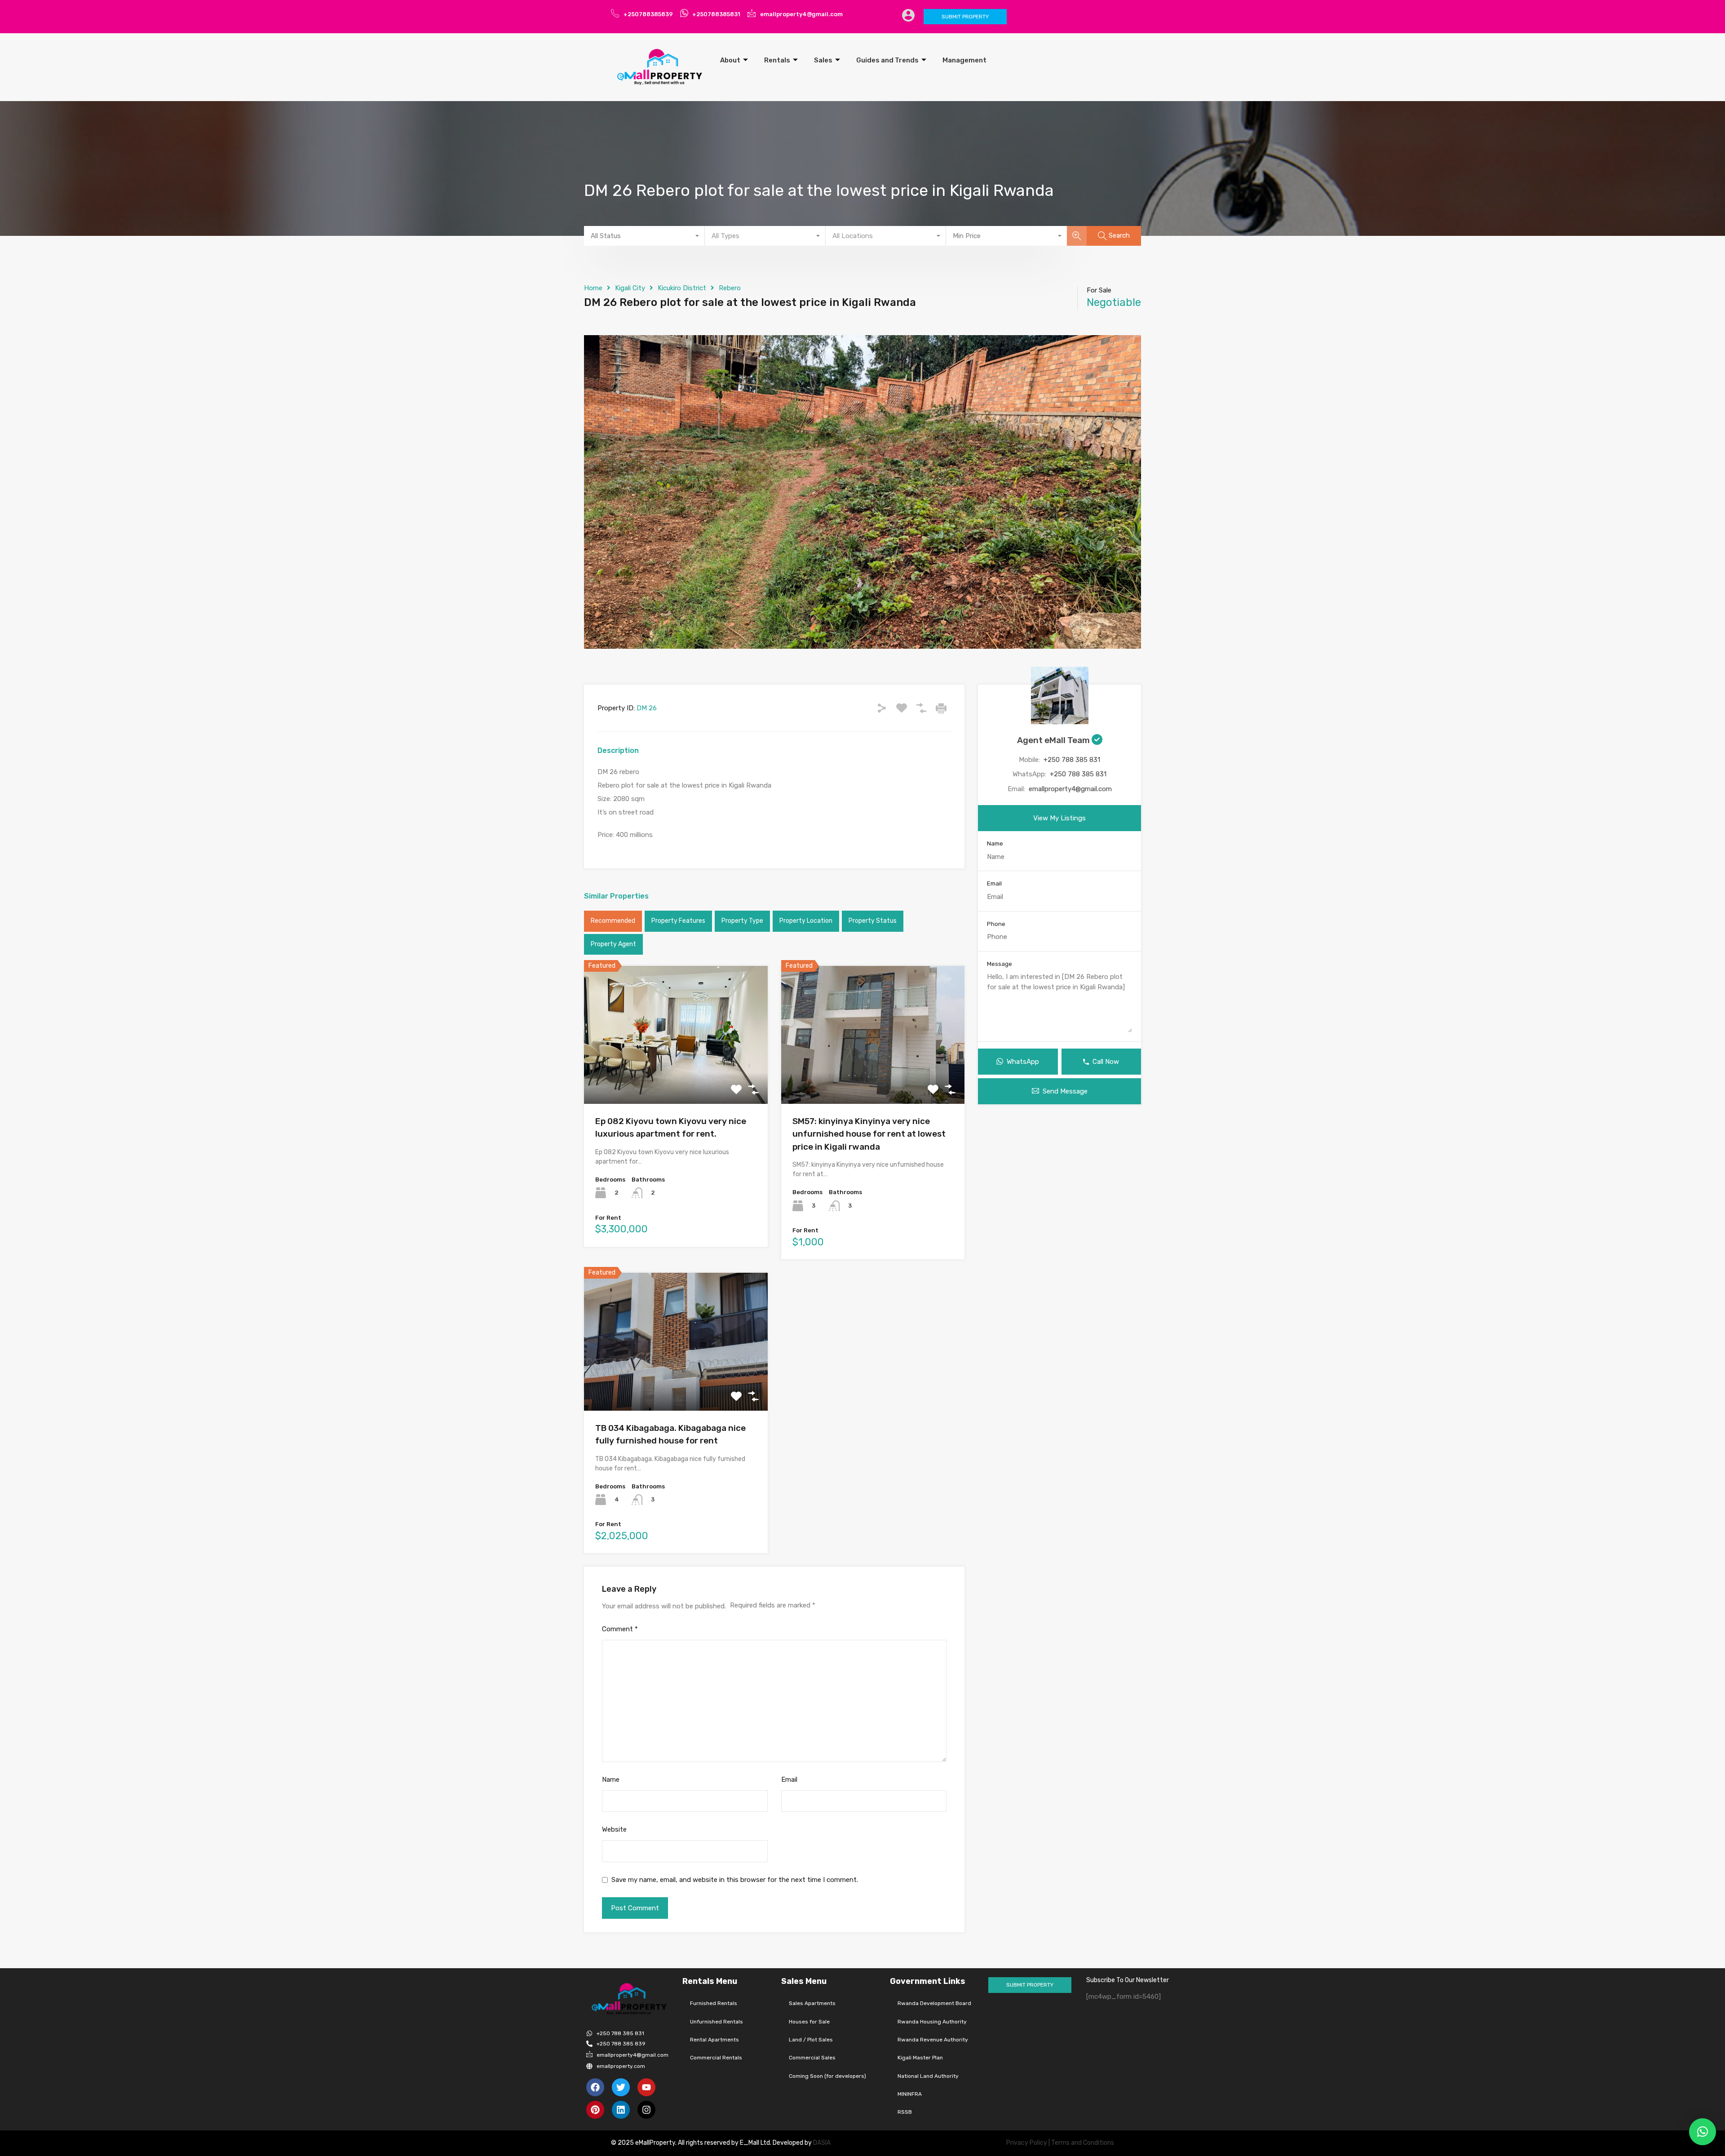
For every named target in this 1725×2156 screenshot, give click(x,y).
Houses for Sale (809, 2022)
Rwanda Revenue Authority (933, 2040)
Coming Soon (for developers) (827, 2076)
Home (593, 288)
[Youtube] (646, 2087)
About (730, 60)
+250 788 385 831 (1072, 760)
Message (1000, 964)
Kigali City (630, 288)
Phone (996, 924)
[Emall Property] (660, 67)
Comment (620, 1629)
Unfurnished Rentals (717, 2022)
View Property (676, 1076)
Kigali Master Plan (920, 2058)
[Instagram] (646, 2110)
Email (789, 1780)
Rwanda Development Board (934, 2003)
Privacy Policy (1027, 2143)
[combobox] (644, 236)
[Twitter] (621, 2087)
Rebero (730, 288)
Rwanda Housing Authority (932, 2022)
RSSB (905, 2112)
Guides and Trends (887, 60)
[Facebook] (595, 2087)
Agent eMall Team (1054, 740)
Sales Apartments (812, 2003)
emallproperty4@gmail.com (1070, 789)
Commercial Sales (812, 2058)
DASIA (823, 2143)
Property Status (873, 921)
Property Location (806, 921)
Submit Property (965, 17)
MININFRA (910, 2094)
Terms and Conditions (1083, 2143)
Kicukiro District (682, 288)
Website (614, 1829)
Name (611, 1780)
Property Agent (613, 944)
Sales (823, 60)
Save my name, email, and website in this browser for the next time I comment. (735, 1880)
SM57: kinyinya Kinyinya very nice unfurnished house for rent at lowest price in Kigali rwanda (869, 1134)
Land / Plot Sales (811, 2040)
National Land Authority (928, 2076)
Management (964, 60)
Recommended (613, 921)
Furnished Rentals (714, 2003)
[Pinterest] (595, 2110)
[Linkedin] (621, 2110)
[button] (1703, 2132)
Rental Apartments (714, 2040)
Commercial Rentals (716, 2058)
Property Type (742, 921)
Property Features (678, 921)
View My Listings (1059, 818)
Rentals (777, 60)
